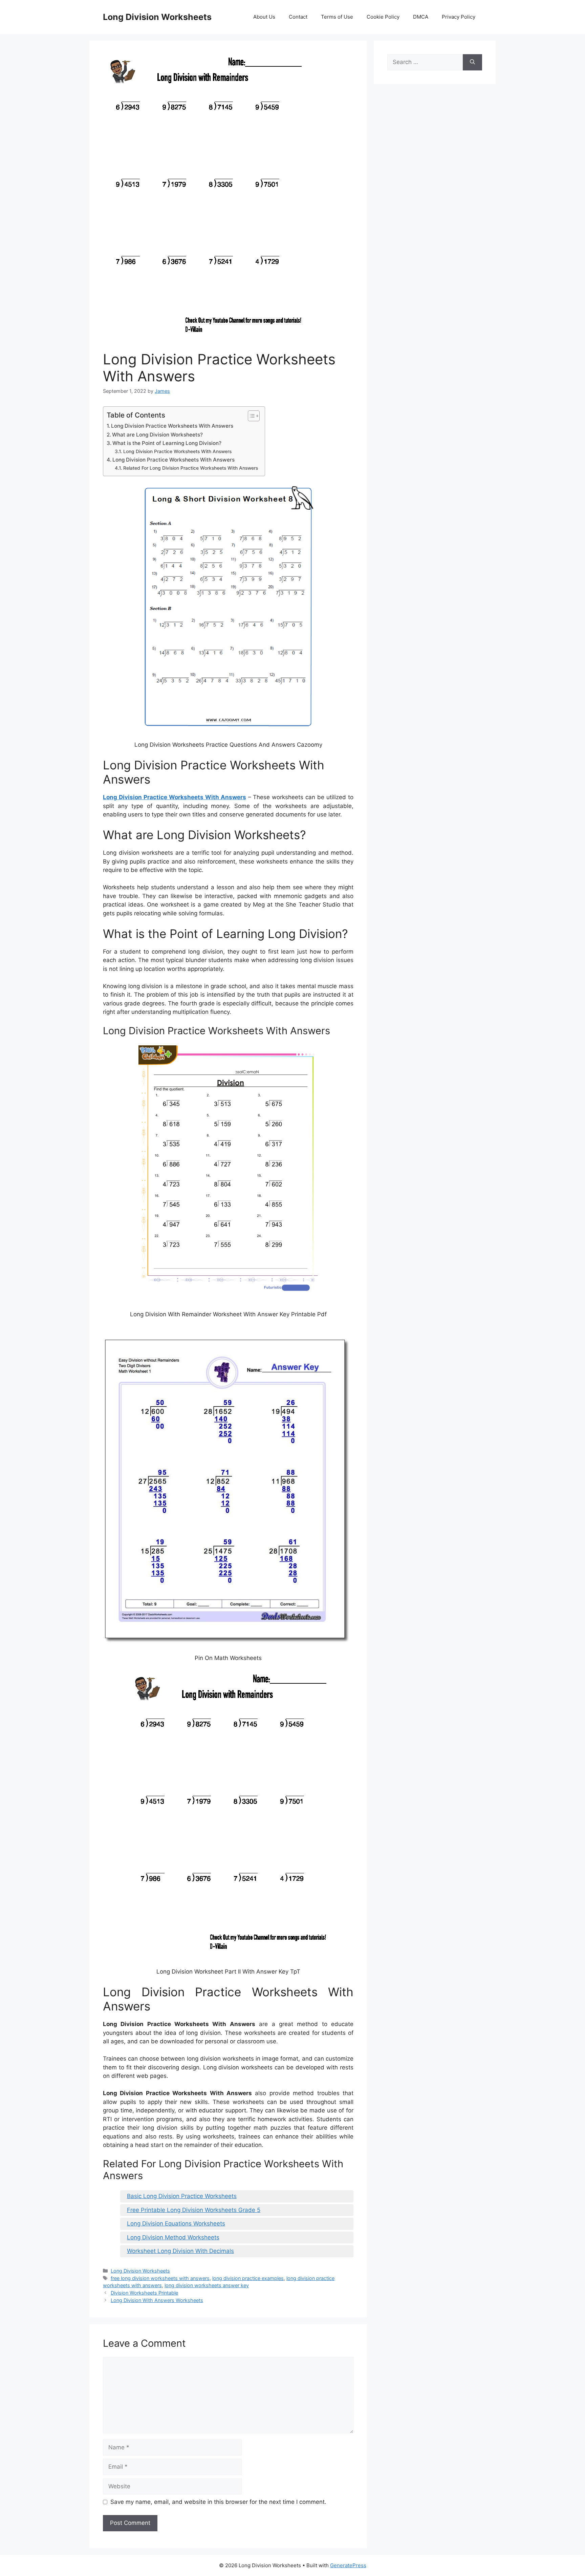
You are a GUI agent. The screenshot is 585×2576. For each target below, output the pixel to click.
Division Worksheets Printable (144, 2293)
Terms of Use (337, 17)
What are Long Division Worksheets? (157, 435)
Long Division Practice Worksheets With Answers (172, 426)
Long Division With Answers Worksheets (157, 2300)
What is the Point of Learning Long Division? (167, 443)
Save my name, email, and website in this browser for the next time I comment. (218, 2502)
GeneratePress (348, 2565)
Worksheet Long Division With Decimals (180, 2251)
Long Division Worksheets (157, 17)
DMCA (421, 17)
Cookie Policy (383, 17)
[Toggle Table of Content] (250, 416)
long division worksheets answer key (207, 2285)
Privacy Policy (459, 17)
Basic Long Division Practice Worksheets (182, 2196)
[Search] (472, 62)
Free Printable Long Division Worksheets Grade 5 (194, 2210)
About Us (264, 17)
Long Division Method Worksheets (173, 2237)
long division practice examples (248, 2278)
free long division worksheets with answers (160, 2278)
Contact (298, 17)
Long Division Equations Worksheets (176, 2223)
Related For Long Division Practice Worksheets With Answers (191, 468)
